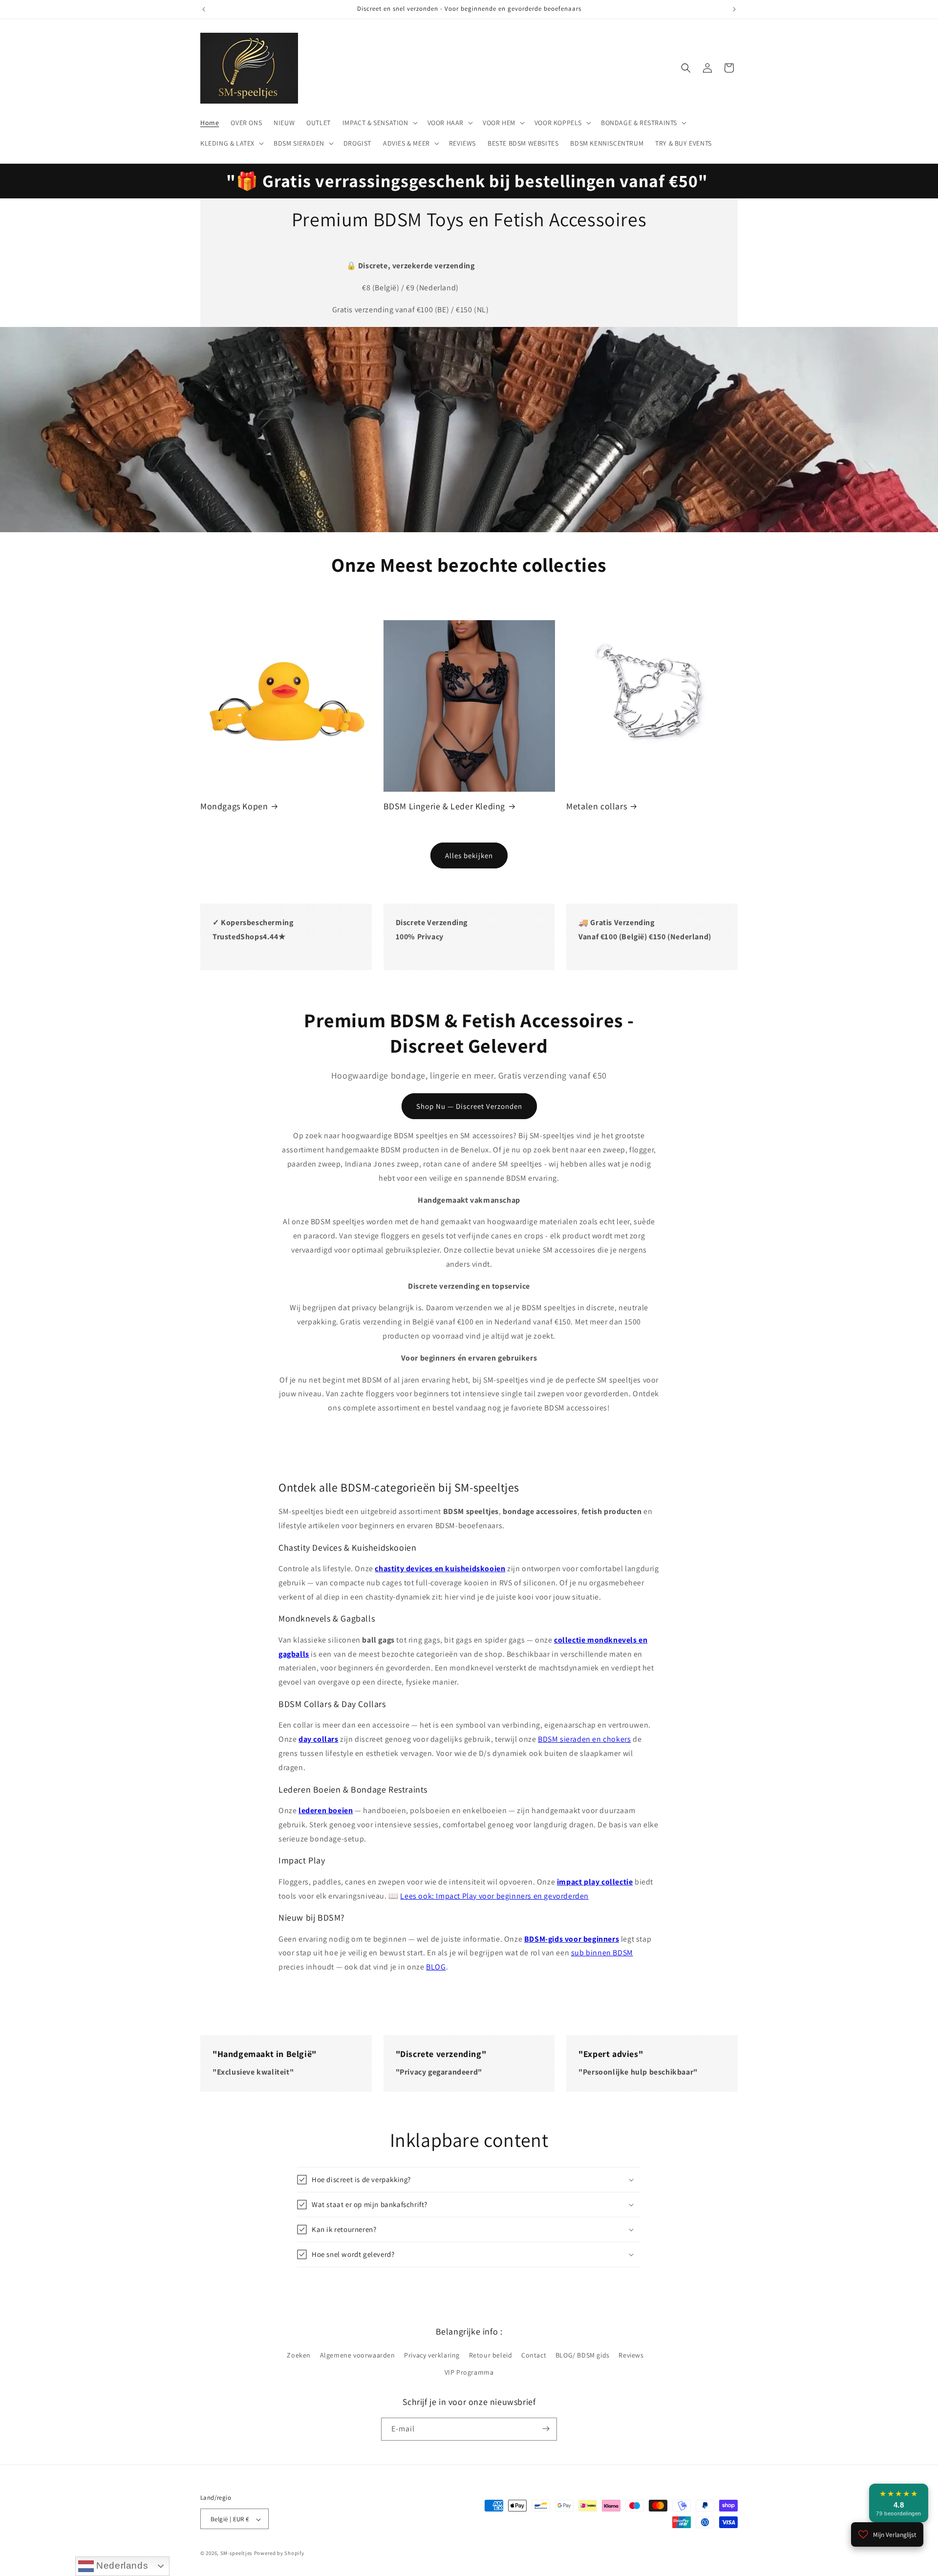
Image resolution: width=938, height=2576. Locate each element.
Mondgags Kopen (234, 806)
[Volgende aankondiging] (734, 9)
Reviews (631, 2355)
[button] (379, 123)
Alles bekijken (469, 855)
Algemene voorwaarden (358, 2355)
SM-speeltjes (236, 2554)
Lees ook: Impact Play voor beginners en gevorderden (494, 1896)
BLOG (436, 1967)
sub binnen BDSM (602, 1953)
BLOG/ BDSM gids (583, 2355)
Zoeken (299, 2355)
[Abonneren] (546, 2429)
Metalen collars (597, 806)
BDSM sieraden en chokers (584, 1739)
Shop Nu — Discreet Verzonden (469, 1106)
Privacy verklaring (432, 2355)
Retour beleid (491, 2355)
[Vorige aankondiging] (204, 9)
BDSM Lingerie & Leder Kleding (444, 806)
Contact (534, 2355)
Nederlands (121, 2565)
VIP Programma (469, 2373)
